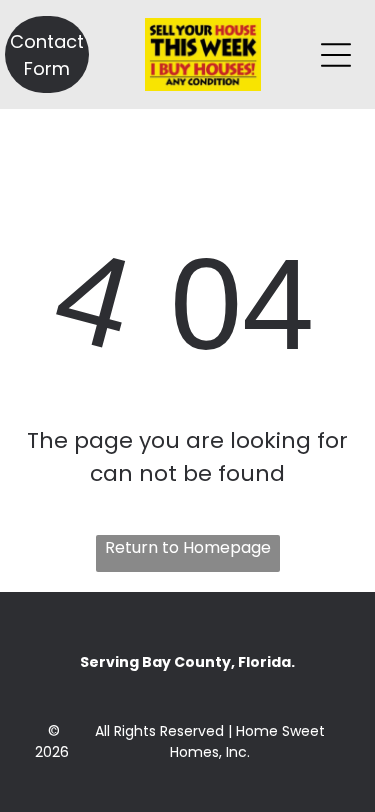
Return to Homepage (188, 547)
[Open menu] (336, 55)
